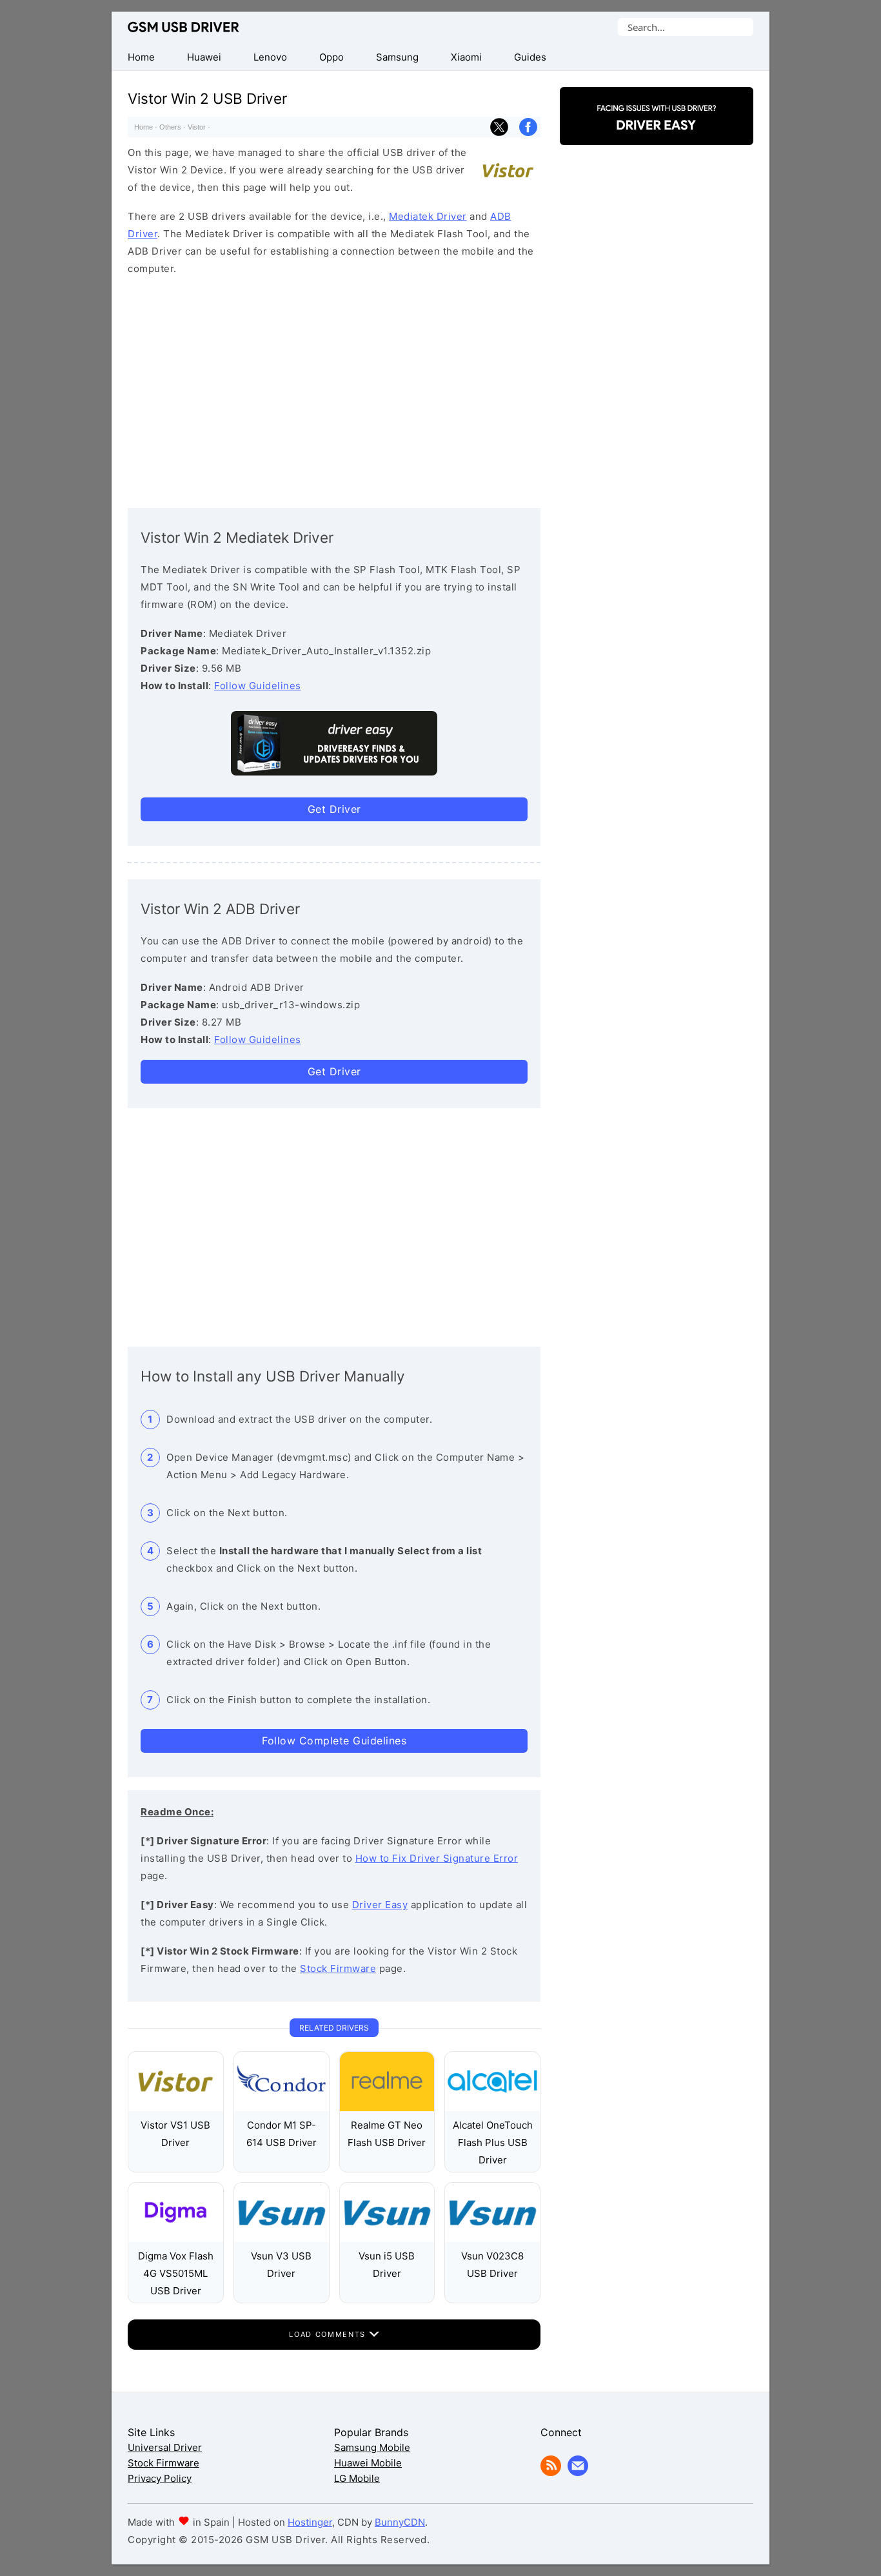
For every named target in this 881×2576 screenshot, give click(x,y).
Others (170, 127)
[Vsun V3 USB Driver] (282, 2239)
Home (144, 127)
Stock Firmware (338, 1968)
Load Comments (329, 2334)
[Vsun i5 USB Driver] (387, 2239)
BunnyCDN (400, 2522)
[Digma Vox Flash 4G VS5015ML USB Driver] (176, 2239)
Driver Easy (380, 1905)
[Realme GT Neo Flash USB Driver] (387, 2108)
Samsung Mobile (372, 2447)
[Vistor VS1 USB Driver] (176, 2108)
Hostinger (310, 2522)
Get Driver (334, 809)
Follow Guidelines (258, 686)
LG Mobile (357, 2478)
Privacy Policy (160, 2478)
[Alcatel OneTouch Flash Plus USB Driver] (492, 2108)
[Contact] (578, 2473)
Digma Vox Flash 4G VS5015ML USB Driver (176, 2273)
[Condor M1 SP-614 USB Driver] (282, 2108)
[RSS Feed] (551, 2473)
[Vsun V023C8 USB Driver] (492, 2239)
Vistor (197, 127)
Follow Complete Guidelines (334, 1741)
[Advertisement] (334, 389)
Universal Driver (165, 2447)
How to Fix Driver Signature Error (437, 1858)
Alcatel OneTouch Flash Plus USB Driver (493, 2142)
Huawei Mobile (368, 2463)
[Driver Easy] (657, 134)
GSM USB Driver (183, 27)
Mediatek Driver (428, 216)
